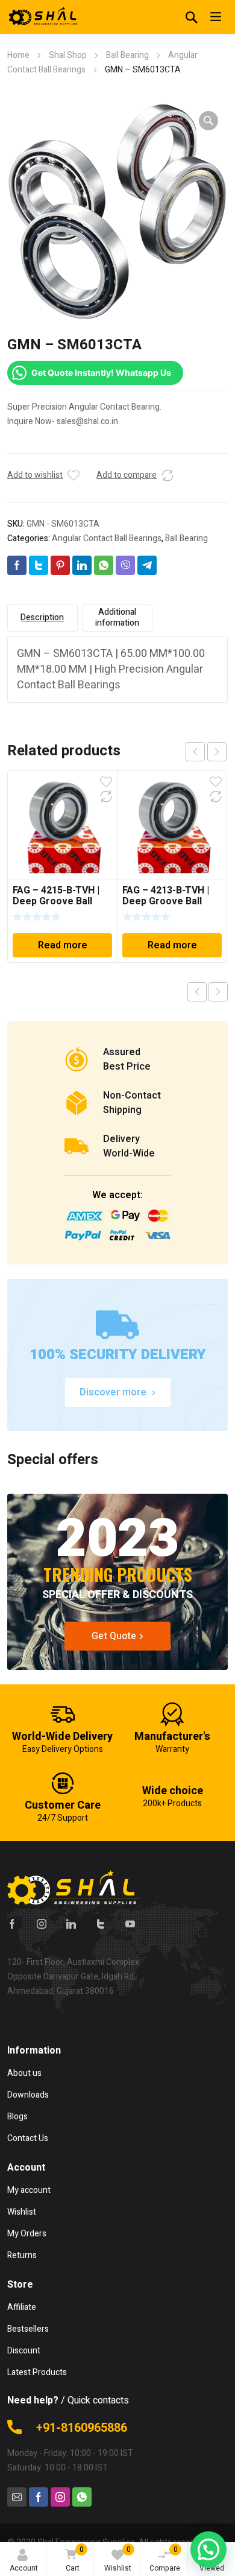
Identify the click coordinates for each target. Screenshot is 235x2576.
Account (24, 2568)
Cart (75, 2559)
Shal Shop (68, 55)
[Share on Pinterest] (60, 565)
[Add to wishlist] (74, 475)
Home (18, 55)
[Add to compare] (168, 475)
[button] (208, 121)
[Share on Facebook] (17, 565)
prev (195, 752)
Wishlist (118, 2559)
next (217, 752)
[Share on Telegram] (147, 565)
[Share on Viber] (125, 565)
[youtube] (130, 1924)
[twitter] (101, 1924)
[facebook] (12, 1924)
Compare (165, 2559)
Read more (63, 945)
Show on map (33, 2015)
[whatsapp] (82, 2497)
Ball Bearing (127, 55)
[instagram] (42, 1924)
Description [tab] (42, 617)
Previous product (197, 992)
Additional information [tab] (117, 617)
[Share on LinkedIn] (82, 565)
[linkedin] (71, 1924)
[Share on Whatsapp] (104, 565)
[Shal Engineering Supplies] (43, 17)
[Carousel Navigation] (206, 752)
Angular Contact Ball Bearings (107, 538)
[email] (17, 2497)
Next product (218, 992)
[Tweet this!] (39, 565)
